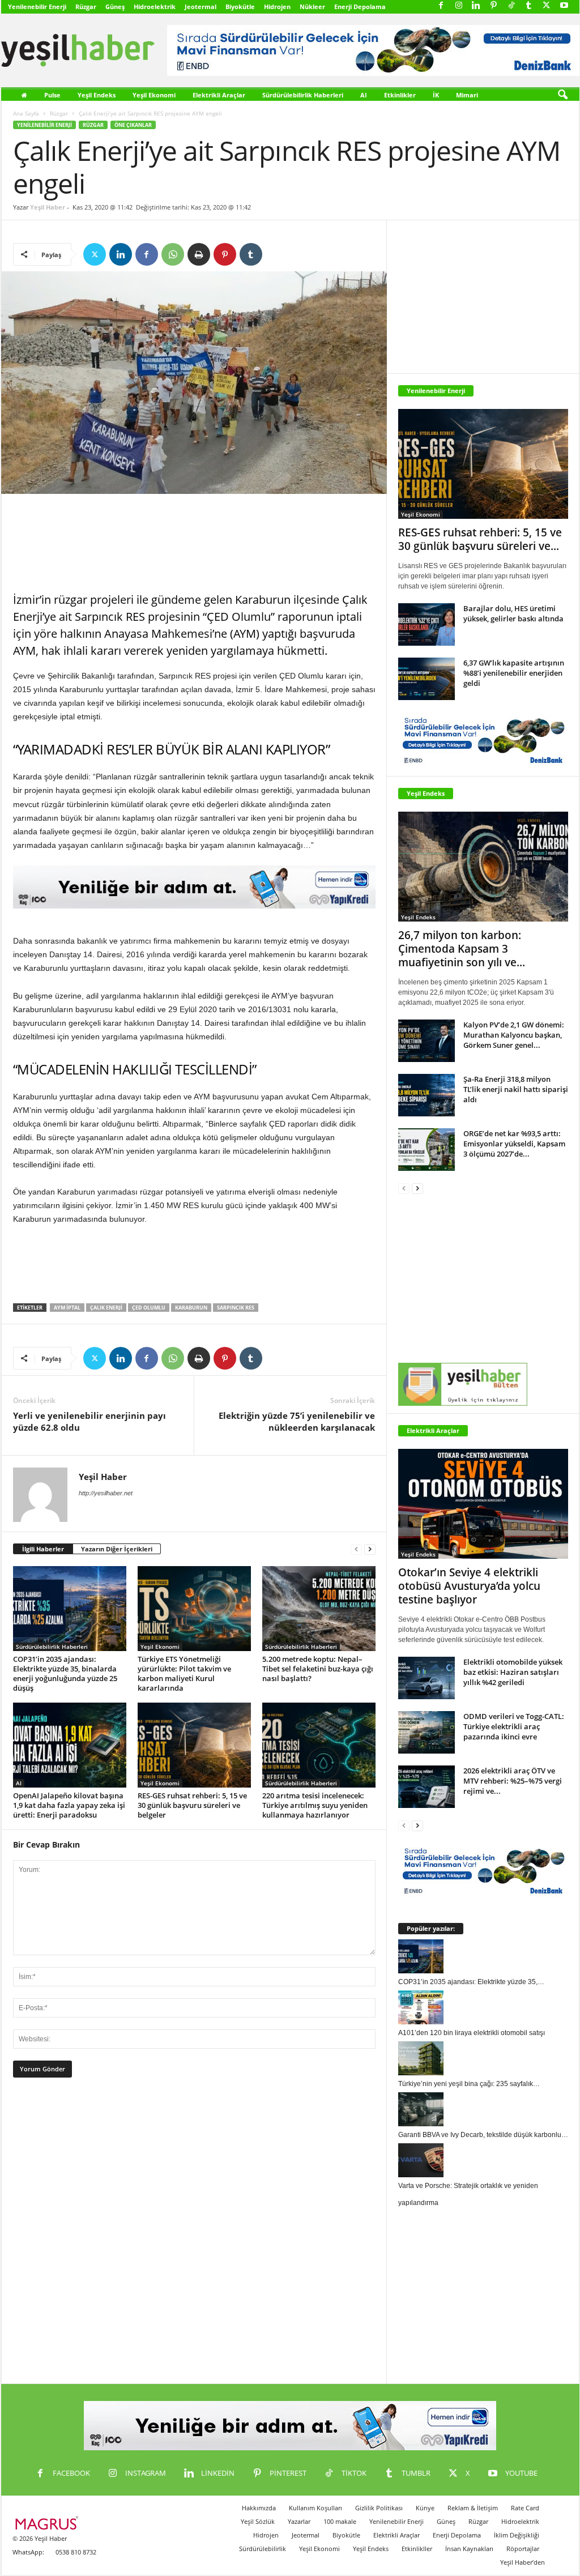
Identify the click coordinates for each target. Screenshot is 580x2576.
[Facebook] (441, 6)
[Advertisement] (194, 544)
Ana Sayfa (26, 113)
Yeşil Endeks (97, 95)
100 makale (340, 2521)
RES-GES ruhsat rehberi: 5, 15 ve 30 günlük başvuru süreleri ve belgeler (192, 1805)
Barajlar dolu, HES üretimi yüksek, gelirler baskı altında (513, 613)
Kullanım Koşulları (315, 2508)
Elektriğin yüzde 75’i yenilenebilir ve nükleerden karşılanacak (297, 1421)
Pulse (52, 95)
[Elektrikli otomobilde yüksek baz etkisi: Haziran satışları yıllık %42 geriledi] (427, 1678)
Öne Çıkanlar (133, 125)
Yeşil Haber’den (523, 2562)
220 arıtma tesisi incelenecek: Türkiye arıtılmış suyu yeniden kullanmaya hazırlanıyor (315, 1805)
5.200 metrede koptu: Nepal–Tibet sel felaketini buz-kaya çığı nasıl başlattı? (318, 1669)
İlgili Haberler (43, 1549)
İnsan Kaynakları (469, 2549)
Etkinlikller (417, 2549)
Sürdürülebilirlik (263, 2549)
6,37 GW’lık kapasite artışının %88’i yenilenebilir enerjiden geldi (514, 673)
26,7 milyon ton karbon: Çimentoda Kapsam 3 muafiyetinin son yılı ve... (462, 949)
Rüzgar (86, 7)
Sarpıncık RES (236, 1308)
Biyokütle (240, 7)
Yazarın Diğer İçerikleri (117, 1549)
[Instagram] (459, 6)
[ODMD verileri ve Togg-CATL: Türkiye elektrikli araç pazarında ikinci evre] (427, 1732)
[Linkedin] (476, 6)
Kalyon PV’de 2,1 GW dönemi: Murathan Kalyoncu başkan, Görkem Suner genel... (514, 1035)
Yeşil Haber (48, 207)
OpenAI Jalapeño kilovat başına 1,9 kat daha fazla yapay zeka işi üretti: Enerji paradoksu (69, 1805)
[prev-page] (356, 1549)
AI (364, 95)
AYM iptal (67, 1308)
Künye (425, 2508)
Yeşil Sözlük (258, 2521)
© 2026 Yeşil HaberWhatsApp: (40, 2545)
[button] (562, 95)
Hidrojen (277, 7)
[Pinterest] (494, 6)
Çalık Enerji (106, 1308)
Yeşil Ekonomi (154, 95)
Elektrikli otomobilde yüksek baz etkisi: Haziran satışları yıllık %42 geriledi (513, 1672)
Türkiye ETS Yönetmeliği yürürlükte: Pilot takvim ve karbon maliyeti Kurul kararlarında (184, 1673)
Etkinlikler (400, 95)
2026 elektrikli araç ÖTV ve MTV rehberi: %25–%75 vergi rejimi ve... (513, 1781)
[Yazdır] (199, 254)
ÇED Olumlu (149, 1308)
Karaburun (191, 1308)
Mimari (467, 95)
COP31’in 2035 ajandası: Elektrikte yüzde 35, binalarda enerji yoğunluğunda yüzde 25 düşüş (65, 1673)
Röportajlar (523, 2549)
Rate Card (525, 2508)
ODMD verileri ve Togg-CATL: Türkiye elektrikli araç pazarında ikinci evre (514, 1726)
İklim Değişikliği (517, 2535)
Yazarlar (299, 2521)
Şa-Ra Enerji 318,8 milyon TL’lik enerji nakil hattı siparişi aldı (516, 1089)
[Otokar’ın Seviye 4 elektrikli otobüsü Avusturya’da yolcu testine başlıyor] (483, 1504)
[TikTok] (511, 6)
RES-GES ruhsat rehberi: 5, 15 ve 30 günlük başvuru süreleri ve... (480, 539)
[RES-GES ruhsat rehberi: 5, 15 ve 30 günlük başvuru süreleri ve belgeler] (194, 1745)
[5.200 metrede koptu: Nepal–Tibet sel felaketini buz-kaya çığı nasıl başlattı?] (319, 1609)
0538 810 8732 (76, 2552)
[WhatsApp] (173, 254)
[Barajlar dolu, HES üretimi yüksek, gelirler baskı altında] (427, 624)
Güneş (115, 7)
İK (436, 95)
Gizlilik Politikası (379, 2508)
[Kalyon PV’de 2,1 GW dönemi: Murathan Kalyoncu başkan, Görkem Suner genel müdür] (427, 1041)
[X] (547, 6)
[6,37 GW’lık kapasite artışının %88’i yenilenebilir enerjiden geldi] (427, 679)
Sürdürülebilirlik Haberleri (303, 95)
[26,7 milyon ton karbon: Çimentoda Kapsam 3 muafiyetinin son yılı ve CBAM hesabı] (483, 867)
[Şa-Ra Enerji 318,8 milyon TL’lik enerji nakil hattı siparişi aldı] (427, 1095)
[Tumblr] (529, 6)
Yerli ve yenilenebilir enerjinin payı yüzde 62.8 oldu (89, 1421)
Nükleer (312, 7)
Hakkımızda (259, 2508)
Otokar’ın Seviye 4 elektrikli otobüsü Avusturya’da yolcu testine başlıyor (469, 1586)
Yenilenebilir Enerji (37, 7)
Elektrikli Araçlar (219, 95)
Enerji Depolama (360, 7)
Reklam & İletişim (473, 2508)
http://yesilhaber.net (106, 1493)
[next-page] (370, 1549)
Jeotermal (201, 7)
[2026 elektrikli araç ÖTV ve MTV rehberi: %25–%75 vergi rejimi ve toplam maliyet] (427, 1787)
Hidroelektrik (155, 7)
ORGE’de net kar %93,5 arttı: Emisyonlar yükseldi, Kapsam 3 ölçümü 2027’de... (514, 1144)
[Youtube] (564, 6)
